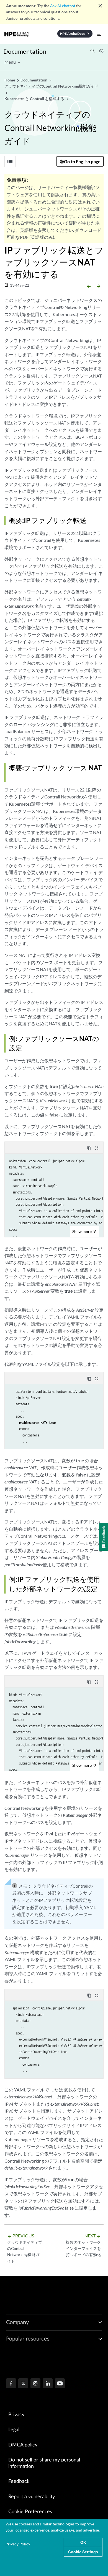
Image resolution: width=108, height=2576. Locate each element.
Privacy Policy (18, 2544)
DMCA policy (23, 2445)
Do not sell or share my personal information (44, 2463)
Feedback (19, 2481)
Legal (14, 2430)
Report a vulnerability (32, 2497)
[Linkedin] (48, 2384)
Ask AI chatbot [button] (63, 6)
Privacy (16, 2415)
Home (10, 80)
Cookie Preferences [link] (30, 2512)
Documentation (25, 51)
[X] (23, 2384)
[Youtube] (60, 2384)
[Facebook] (11, 2384)
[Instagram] (35, 2384)
